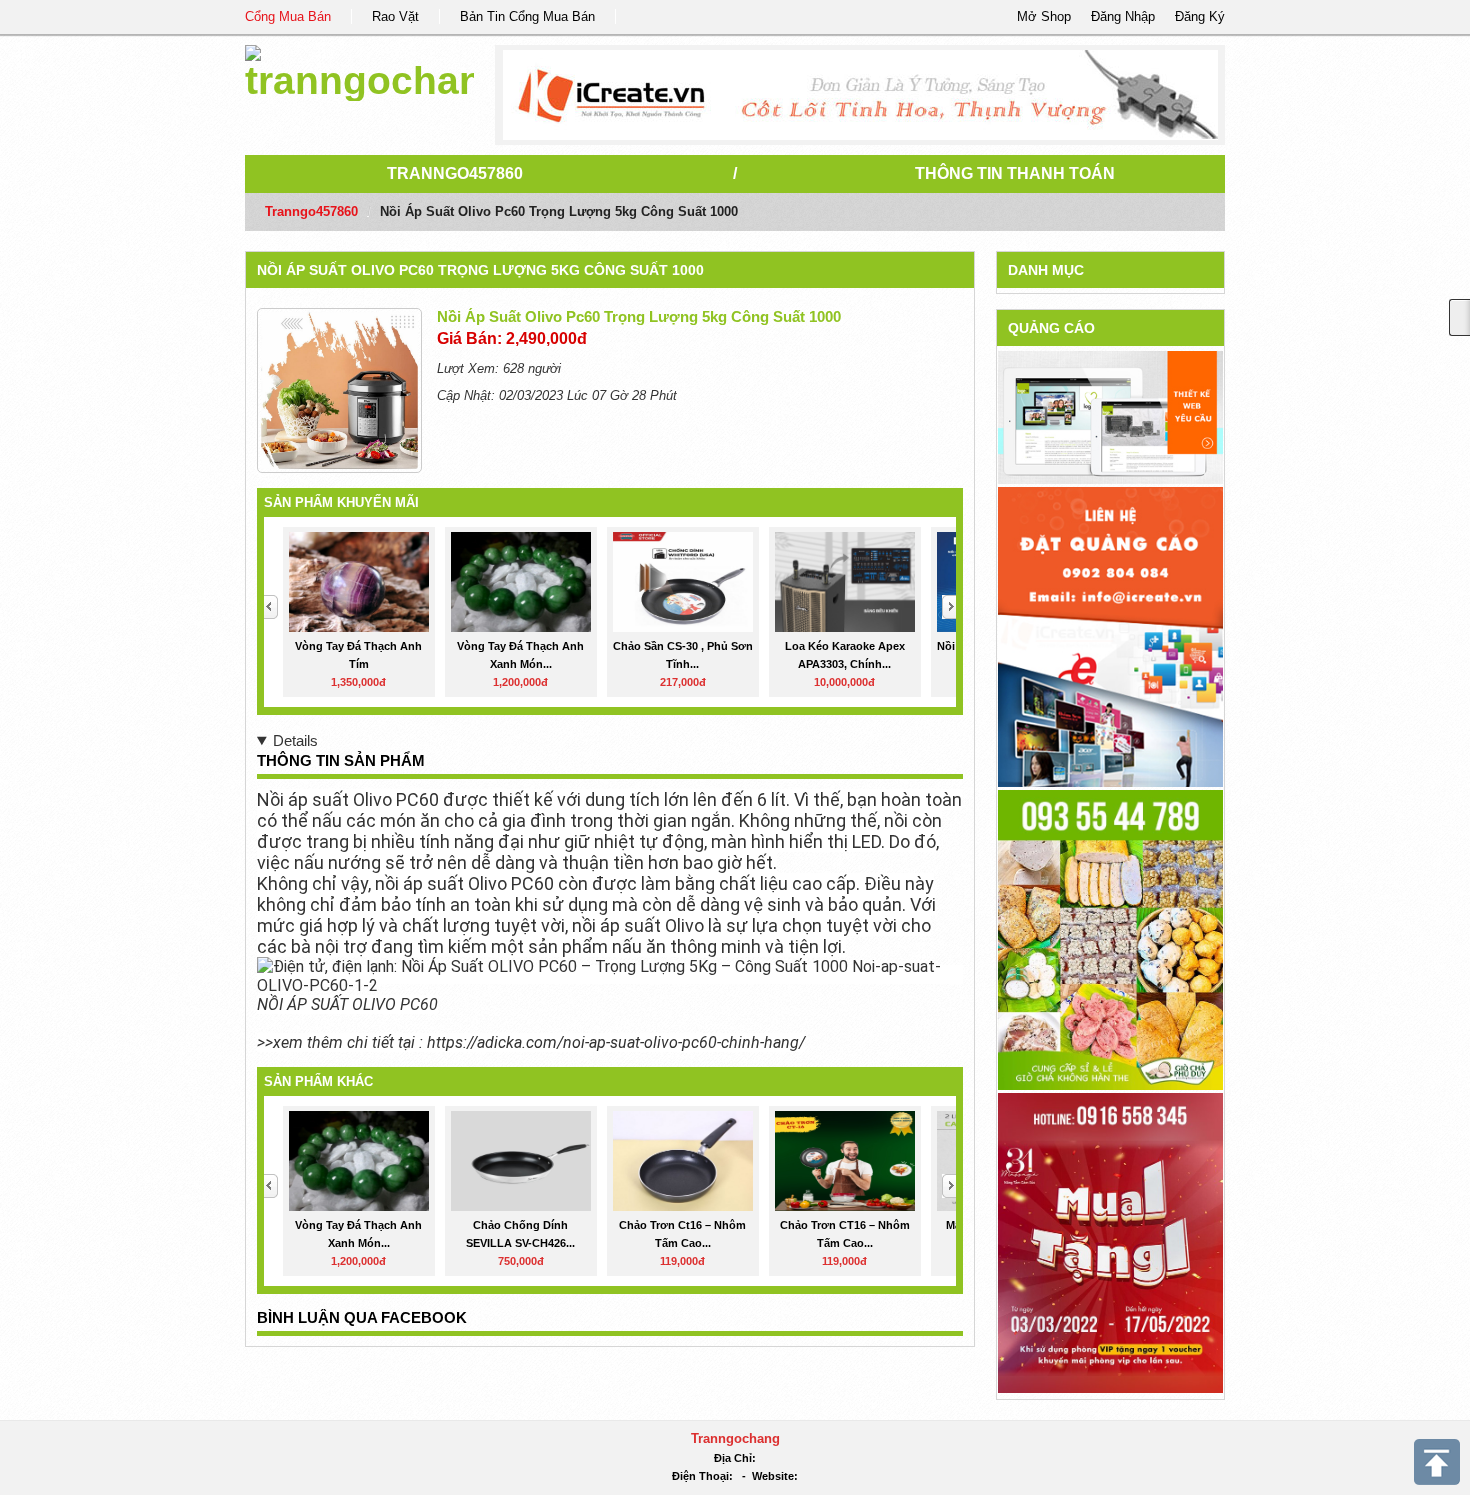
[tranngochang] (359, 69)
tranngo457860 (455, 173)
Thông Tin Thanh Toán (1015, 173)
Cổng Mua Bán (288, 16)
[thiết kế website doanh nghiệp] (1110, 416)
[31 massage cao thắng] (1110, 1241)
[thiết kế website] (860, 95)
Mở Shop (1044, 16)
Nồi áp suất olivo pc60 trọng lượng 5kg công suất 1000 (480, 270)
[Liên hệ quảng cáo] (1110, 635)
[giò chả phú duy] (1110, 938)
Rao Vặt (395, 16)
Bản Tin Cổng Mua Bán (527, 16)
